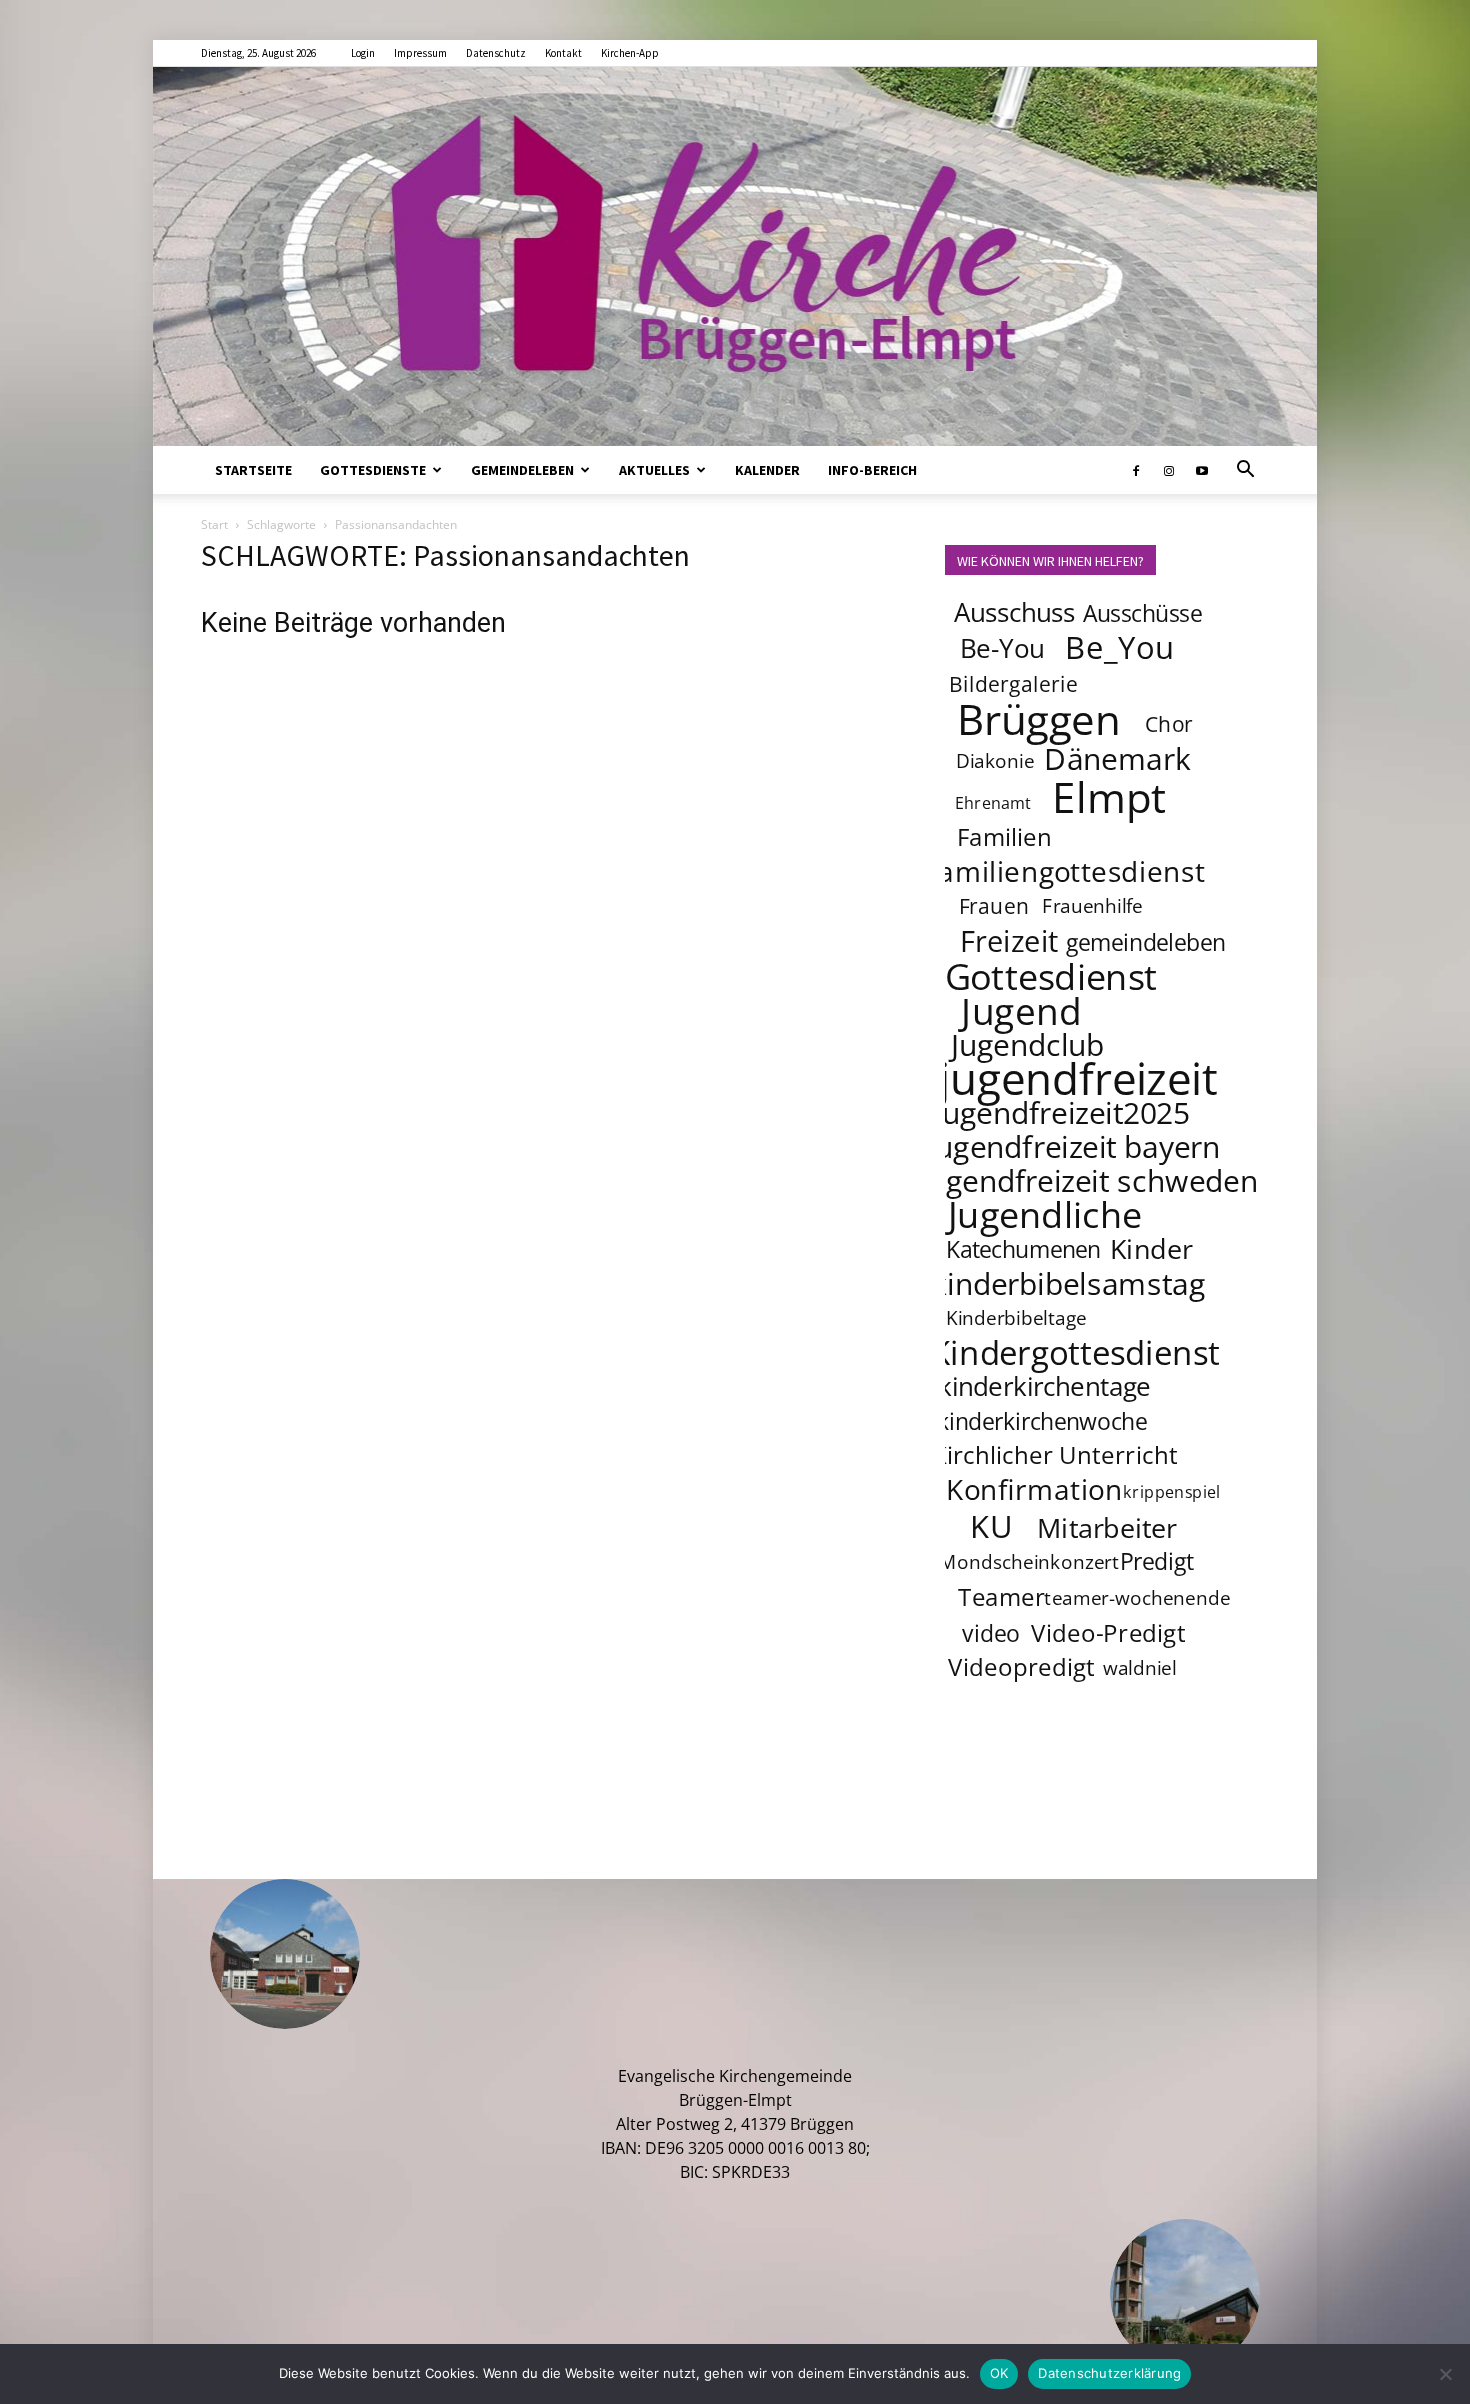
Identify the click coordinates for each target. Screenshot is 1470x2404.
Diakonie (995, 761)
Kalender (767, 470)
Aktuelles (654, 470)
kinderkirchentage (1044, 1386)
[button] (1245, 471)
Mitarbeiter (1107, 1527)
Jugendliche (1045, 1214)
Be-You (1002, 648)
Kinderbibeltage (1016, 1318)
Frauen (994, 905)
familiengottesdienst (1067, 871)
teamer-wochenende (1137, 1598)
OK (999, 2373)
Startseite (253, 470)
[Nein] (1445, 2374)
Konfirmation (1034, 1489)
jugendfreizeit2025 (1061, 1112)
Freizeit (1009, 941)
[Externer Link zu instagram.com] (1169, 470)
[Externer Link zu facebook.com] (1136, 470)
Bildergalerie (1013, 683)
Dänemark (1117, 758)
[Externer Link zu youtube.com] (1202, 470)
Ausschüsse (1142, 613)
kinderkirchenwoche (1042, 1421)
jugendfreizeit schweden (1089, 1180)
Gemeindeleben (522, 470)
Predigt (1157, 1561)
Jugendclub (1027, 1044)
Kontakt (563, 53)
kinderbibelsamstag (1068, 1283)
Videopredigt (1021, 1666)
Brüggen (1039, 718)
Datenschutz (496, 53)
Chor (1169, 723)
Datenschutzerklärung (1109, 2373)
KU (991, 1526)
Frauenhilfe (1093, 906)
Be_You (1120, 647)
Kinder (1151, 1248)
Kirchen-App (630, 53)
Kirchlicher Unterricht (1055, 1454)
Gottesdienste (373, 470)
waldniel (1140, 1668)
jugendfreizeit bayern (1074, 1146)
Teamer (1001, 1596)
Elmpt (1110, 796)
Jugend (1021, 1010)
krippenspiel (1172, 1491)
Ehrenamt (993, 802)
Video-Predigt (1108, 1632)
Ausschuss (1015, 612)
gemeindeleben (1146, 942)
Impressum (420, 53)
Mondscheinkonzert (1029, 1562)
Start (214, 524)
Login (363, 53)
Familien (1004, 836)
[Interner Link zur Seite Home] (735, 256)
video (990, 1633)
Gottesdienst (1051, 976)
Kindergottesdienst (1075, 1353)
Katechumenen (1023, 1249)
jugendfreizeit (1078, 1078)
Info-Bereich (872, 470)
